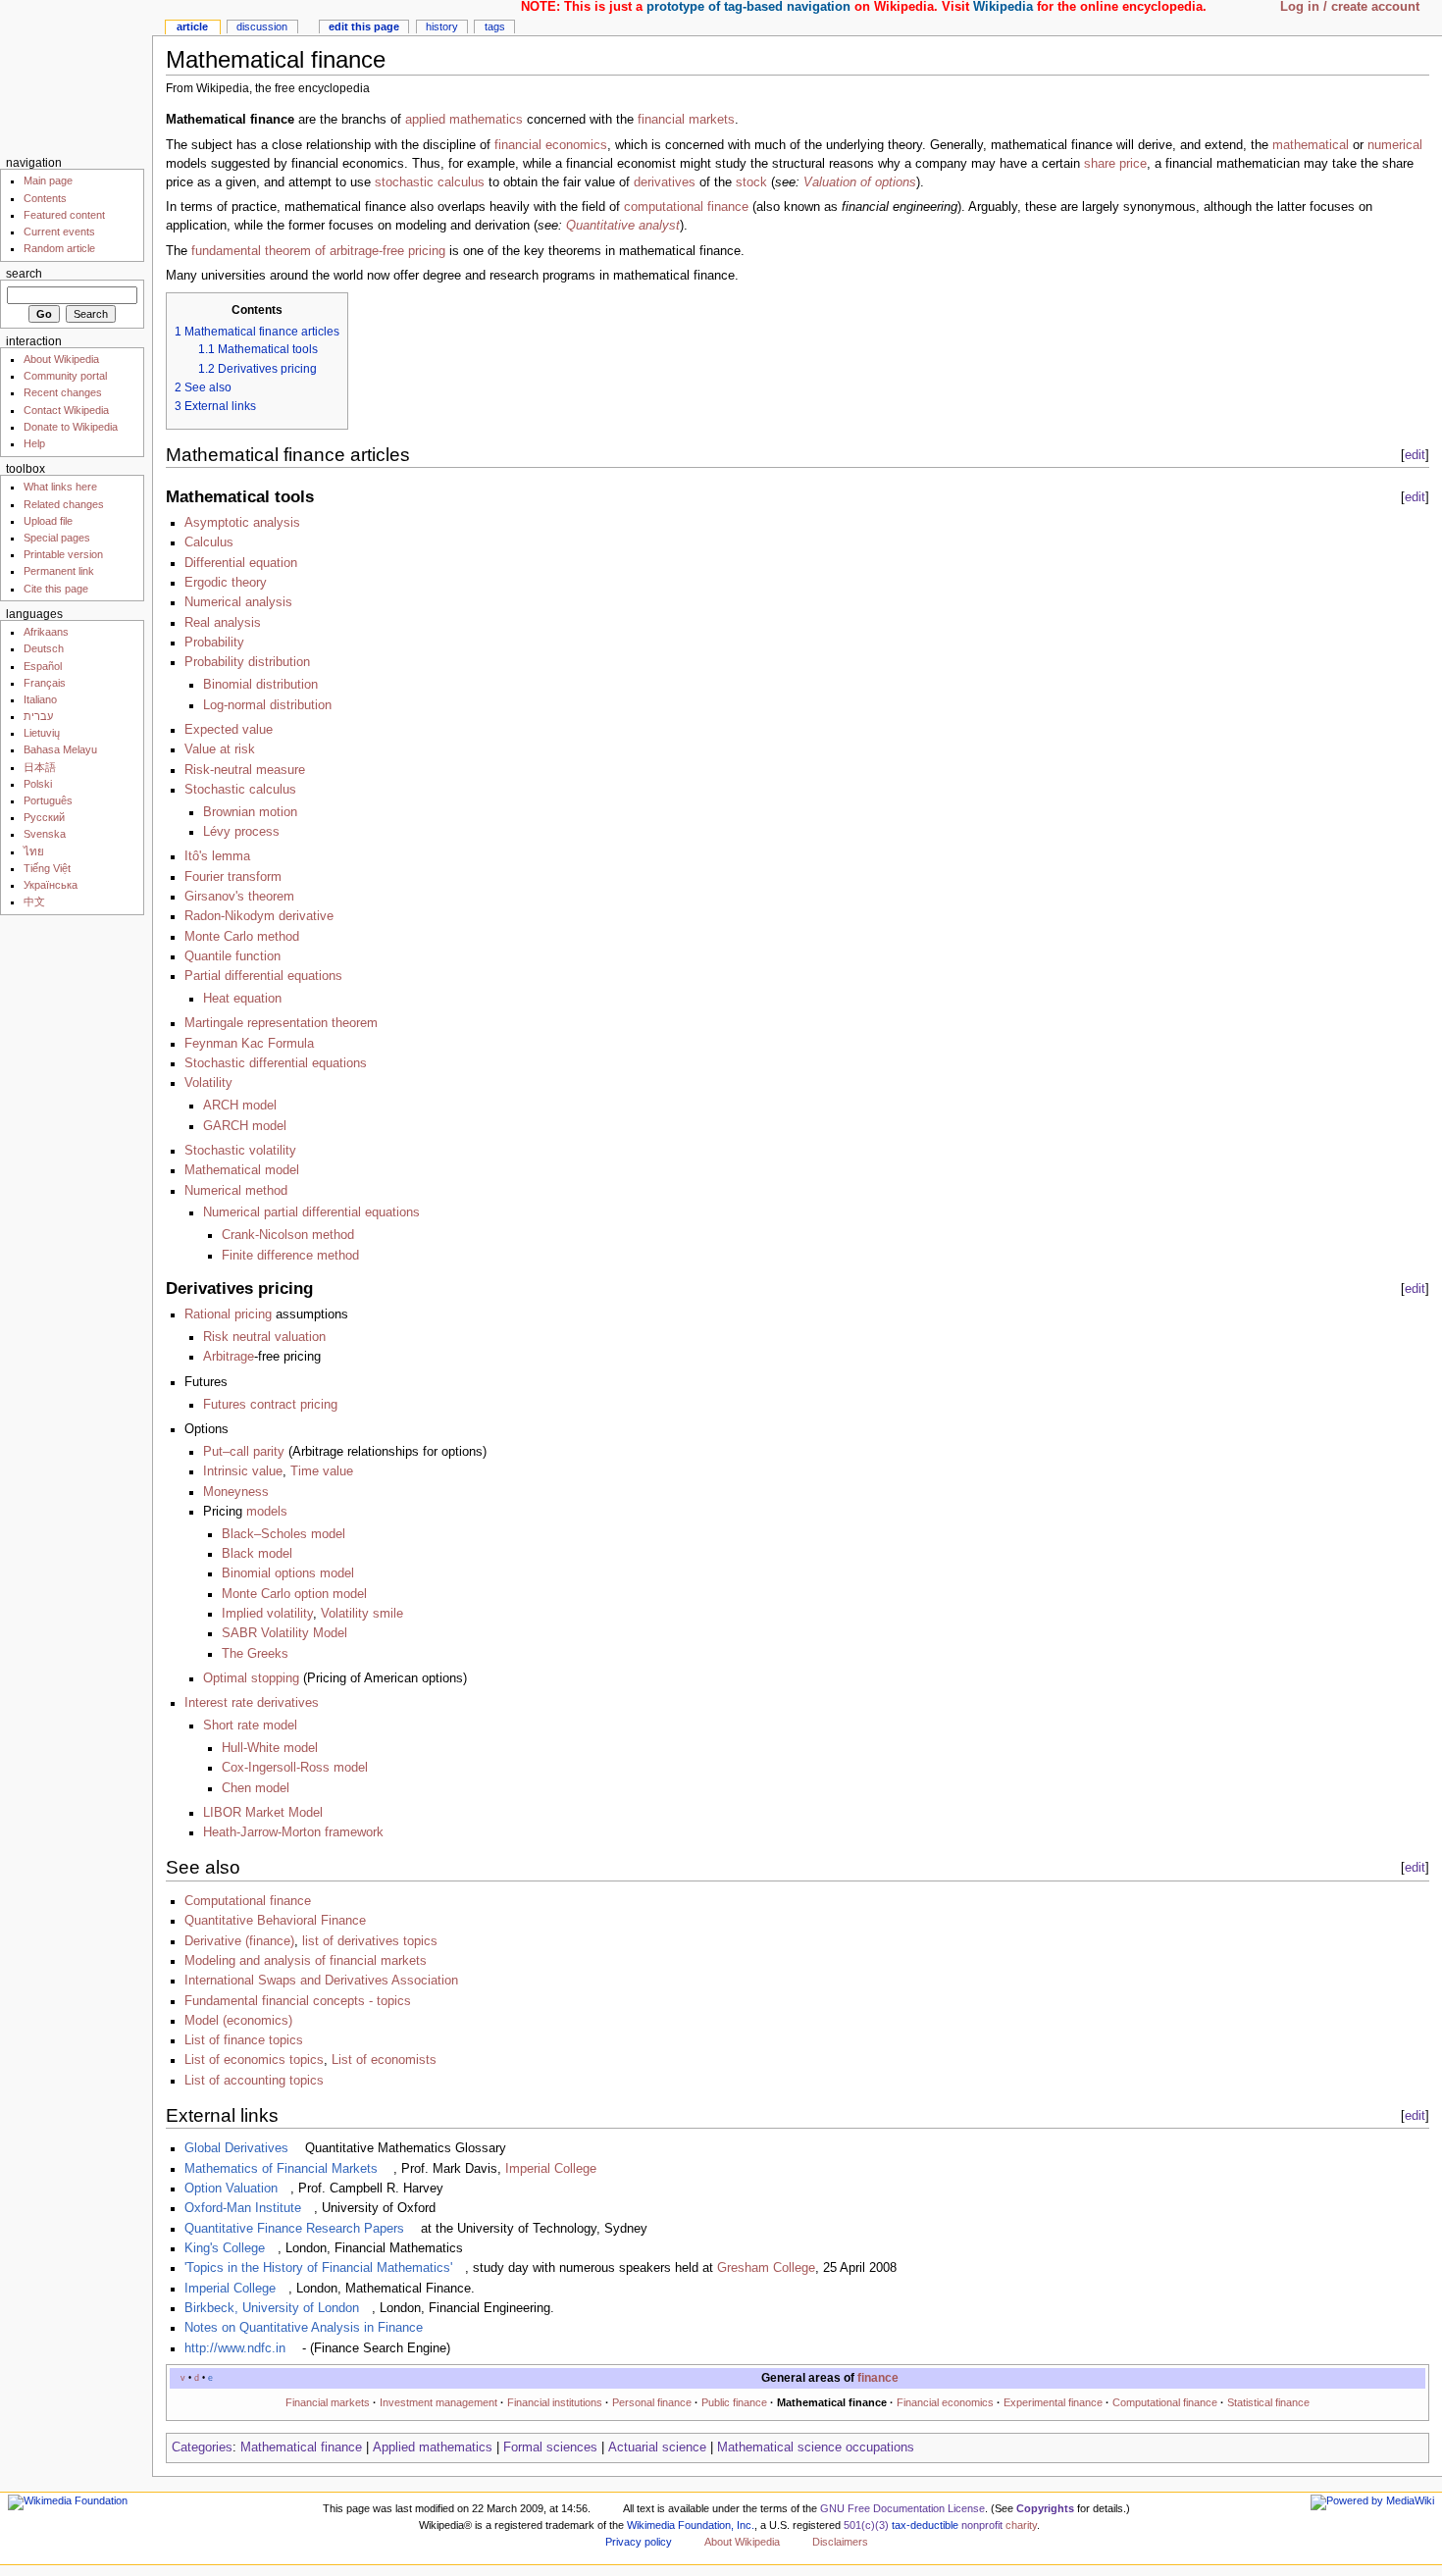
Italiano (40, 699)
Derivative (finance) (239, 1941)
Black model (257, 1554)
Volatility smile (362, 1614)
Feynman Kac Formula (249, 1044)
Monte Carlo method (242, 937)
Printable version (63, 554)
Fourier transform (233, 877)
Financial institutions (555, 2402)
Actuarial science (657, 2447)
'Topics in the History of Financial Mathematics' (318, 2268)
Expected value (229, 730)
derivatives (665, 182)
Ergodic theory (226, 583)
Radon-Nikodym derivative (259, 916)
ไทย (34, 851)
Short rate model (250, 1726)
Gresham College (766, 2268)
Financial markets (328, 2402)
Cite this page (56, 589)
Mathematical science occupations (816, 2447)
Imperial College (551, 2169)
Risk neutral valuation (264, 1337)
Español (43, 666)
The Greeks (255, 1654)
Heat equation (242, 999)
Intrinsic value (243, 1471)
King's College (225, 2248)
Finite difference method (290, 1256)
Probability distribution (247, 662)
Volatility (208, 1083)
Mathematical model (242, 1170)
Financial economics (945, 2402)
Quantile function (232, 956)
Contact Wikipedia (66, 410)
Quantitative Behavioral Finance (275, 1921)
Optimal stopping (251, 1678)
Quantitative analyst (623, 226)
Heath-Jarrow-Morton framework (293, 1832)
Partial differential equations (263, 976)
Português (48, 800)
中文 (34, 902)
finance (878, 2378)
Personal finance (652, 2402)
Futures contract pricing (270, 1405)
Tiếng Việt (47, 868)
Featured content (64, 215)
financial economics (551, 145)
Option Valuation (231, 2189)
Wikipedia (1003, 7)
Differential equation (241, 563)
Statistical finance (1268, 2402)
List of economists (384, 2060)
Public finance (734, 2402)
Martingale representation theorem (281, 1023)
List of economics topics (254, 2060)
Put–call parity (244, 1452)
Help (34, 443)
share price (1115, 164)
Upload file (48, 521)
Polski (38, 784)
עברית (38, 716)
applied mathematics (464, 120)
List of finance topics (244, 2040)
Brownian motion (250, 812)
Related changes (64, 504)
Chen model (256, 1788)
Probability (214, 643)
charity (1021, 2525)
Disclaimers (840, 2542)
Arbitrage (229, 1357)
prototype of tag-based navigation (748, 7)
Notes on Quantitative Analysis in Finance (304, 2328)
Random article (59, 248)
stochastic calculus (430, 182)
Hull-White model (270, 1748)
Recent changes (63, 392)
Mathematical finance (301, 2447)
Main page (48, 180)
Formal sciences (550, 2447)
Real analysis (223, 623)
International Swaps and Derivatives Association (321, 1981)
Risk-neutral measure (245, 770)
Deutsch (44, 648)
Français (45, 683)
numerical (1395, 145)
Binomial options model (288, 1573)
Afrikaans (46, 632)
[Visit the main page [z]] (76, 76)
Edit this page (364, 26)
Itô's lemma (217, 856)
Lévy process (241, 832)
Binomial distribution (260, 685)
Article (192, 26)
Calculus (209, 542)
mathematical (1311, 145)
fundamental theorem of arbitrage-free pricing (318, 251)
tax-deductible (925, 2525)
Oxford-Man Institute (243, 2208)
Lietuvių (42, 733)
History (442, 26)
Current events (59, 232)
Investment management (438, 2402)
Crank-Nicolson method (288, 1235)
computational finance (686, 207)
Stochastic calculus (240, 790)
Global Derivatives (236, 2148)
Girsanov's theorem (239, 897)
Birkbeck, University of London (272, 2308)
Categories (202, 2447)
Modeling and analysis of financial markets (306, 1961)
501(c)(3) (866, 2525)
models (267, 1512)
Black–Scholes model (283, 1534)
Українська (51, 885)
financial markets (686, 120)
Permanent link (59, 571)
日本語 (40, 767)
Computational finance (248, 1901)
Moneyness (236, 1492)
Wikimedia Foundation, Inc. (691, 2525)
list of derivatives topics (370, 1941)
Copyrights (1045, 2508)
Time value (322, 1471)
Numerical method (236, 1191)
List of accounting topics (254, 2081)
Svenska (45, 834)
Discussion (262, 26)
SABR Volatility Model (284, 1633)
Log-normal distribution (267, 705)
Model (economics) (238, 2021)
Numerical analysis (238, 602)
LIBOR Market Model (263, 1813)
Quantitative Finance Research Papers (294, 2229)
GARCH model (245, 1126)
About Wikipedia (61, 359)
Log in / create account (1350, 7)
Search (24, 274)
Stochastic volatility (240, 1151)
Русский (44, 817)
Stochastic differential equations (276, 1063)
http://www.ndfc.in (235, 2348)
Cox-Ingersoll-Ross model (295, 1768)
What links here (60, 487)
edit (1415, 455)
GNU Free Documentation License (902, 2508)
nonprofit (982, 2525)
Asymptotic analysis (242, 523)
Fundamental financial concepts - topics (298, 2001)
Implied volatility (267, 1614)
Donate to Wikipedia (71, 427)
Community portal (65, 376)
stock (751, 182)
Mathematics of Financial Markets (281, 2169)
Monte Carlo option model (294, 1594)
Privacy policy (639, 2542)
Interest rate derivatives (252, 1703)
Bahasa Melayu (60, 749)
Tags (495, 26)
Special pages (57, 538)
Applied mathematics (433, 2447)
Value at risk (220, 749)
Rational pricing (228, 1314)
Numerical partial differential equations (311, 1212)
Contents (45, 198)
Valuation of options (860, 182)
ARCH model (240, 1106)
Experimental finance (1053, 2402)
